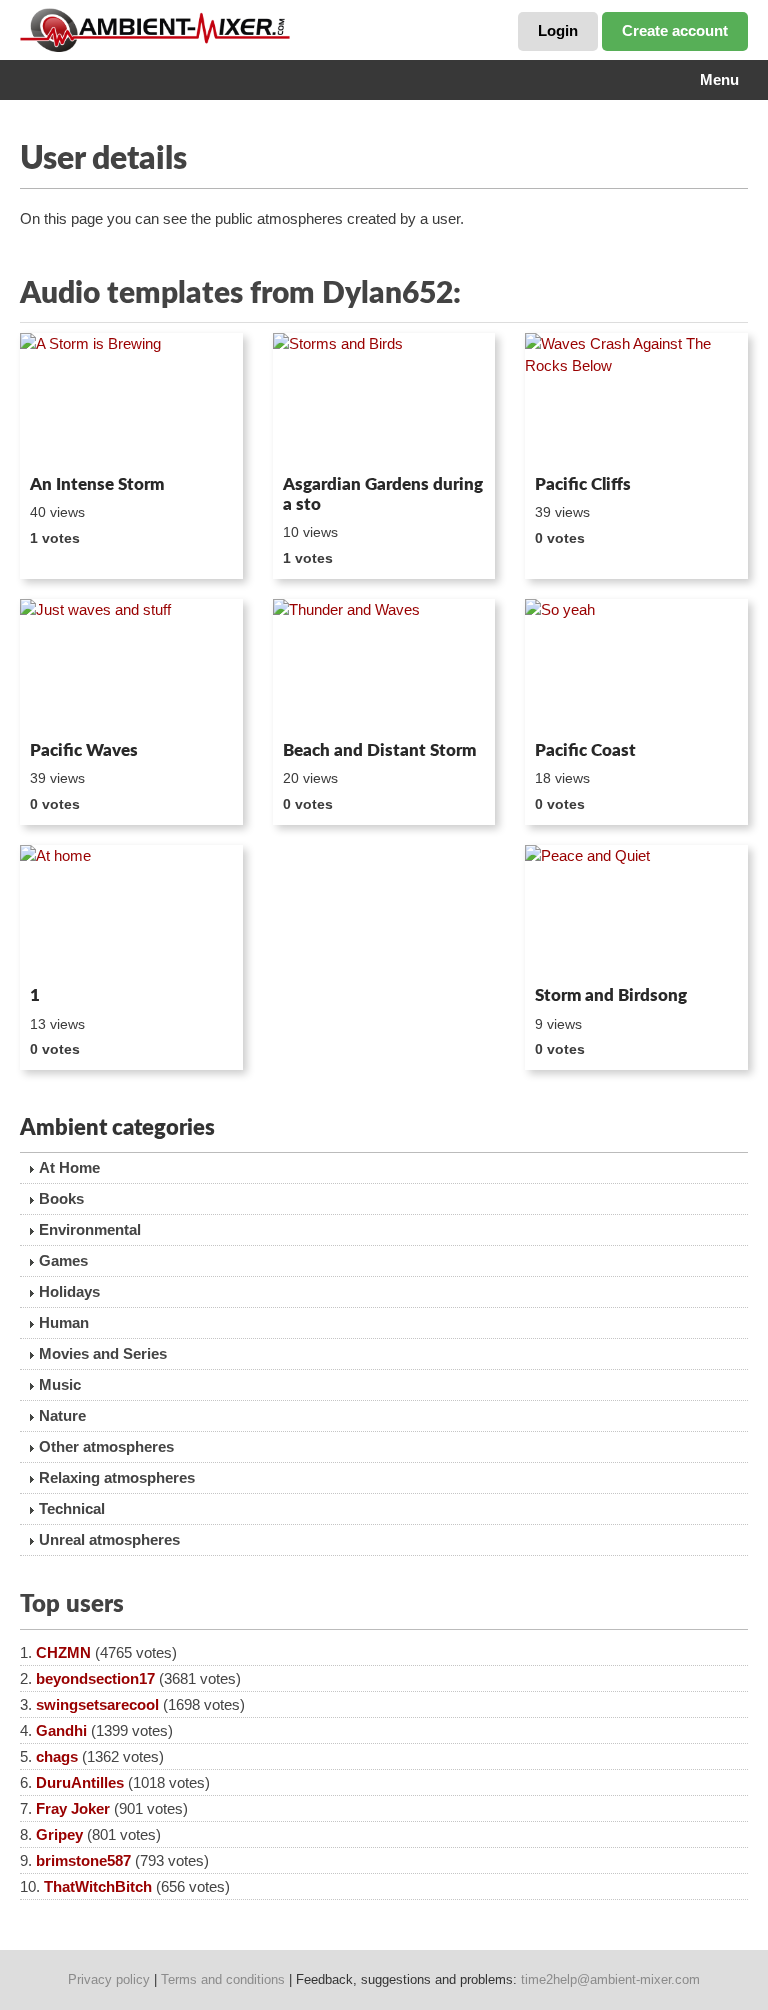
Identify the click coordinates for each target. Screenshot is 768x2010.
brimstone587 (83, 1860)
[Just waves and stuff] (131, 666)
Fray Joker (73, 1808)
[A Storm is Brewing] (131, 400)
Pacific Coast (585, 750)
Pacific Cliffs (583, 484)
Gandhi (61, 1730)
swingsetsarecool (97, 1704)
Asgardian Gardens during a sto (383, 494)
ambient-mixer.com (170, 30)
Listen (68, 440)
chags (57, 1756)
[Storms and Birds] (384, 400)
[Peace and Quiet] (636, 912)
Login (558, 30)
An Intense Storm (97, 484)
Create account (675, 30)
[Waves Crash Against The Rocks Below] (636, 400)
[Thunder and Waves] (384, 666)
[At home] (131, 912)
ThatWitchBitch (98, 1886)
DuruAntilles (80, 1782)
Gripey (59, 1834)
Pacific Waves (84, 750)
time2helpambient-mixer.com (610, 1979)
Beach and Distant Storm (379, 750)
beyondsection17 (95, 1678)
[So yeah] (636, 666)
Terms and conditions (223, 1979)
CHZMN (63, 1652)
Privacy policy (109, 1979)
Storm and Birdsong (611, 995)
